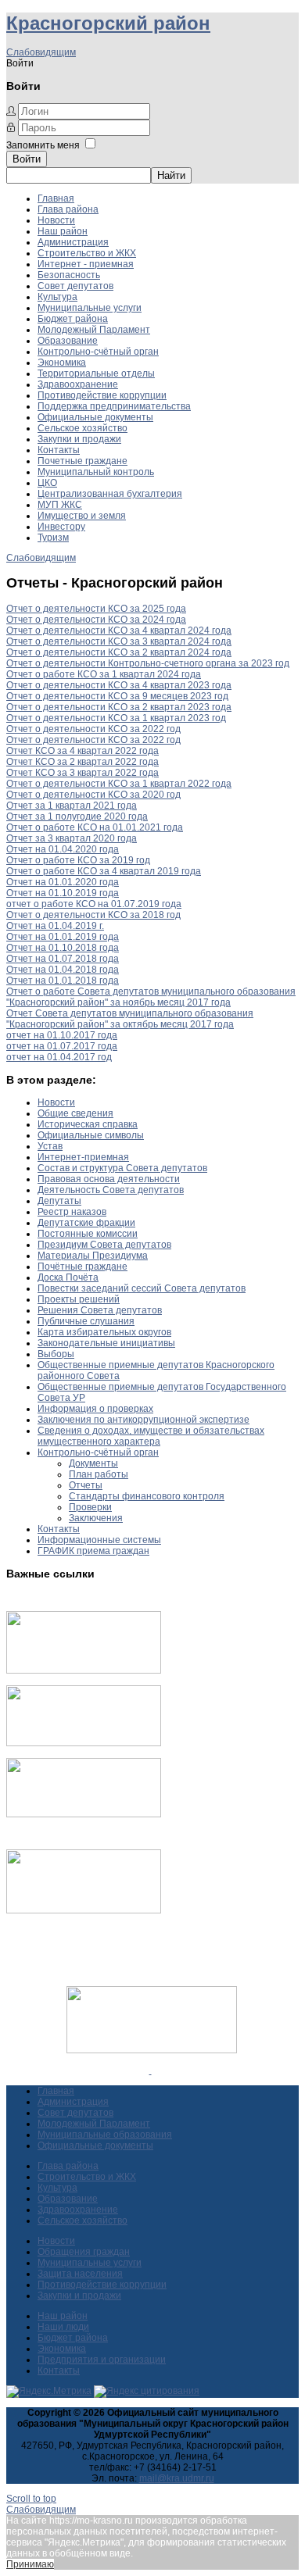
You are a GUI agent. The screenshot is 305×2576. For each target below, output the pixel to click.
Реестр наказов (72, 1212)
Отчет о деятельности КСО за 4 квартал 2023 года (119, 685)
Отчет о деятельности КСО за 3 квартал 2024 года (119, 641)
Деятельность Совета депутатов (111, 1190)
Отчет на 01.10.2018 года (63, 948)
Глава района (68, 209)
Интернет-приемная (83, 1157)
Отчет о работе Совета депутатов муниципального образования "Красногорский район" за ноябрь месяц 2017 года (151, 997)
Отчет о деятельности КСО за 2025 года (96, 609)
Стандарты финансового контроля (147, 1496)
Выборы (56, 1354)
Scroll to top (31, 2499)
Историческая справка (88, 1124)
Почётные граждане (83, 1267)
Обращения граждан (84, 2252)
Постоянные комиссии (88, 1234)
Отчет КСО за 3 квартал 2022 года (83, 773)
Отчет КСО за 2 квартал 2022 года (83, 762)
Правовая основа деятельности (109, 1179)
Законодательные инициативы (106, 1343)
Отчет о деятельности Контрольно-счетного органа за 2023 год (148, 663)
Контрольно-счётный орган (98, 352)
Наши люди (63, 2327)
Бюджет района (73, 319)
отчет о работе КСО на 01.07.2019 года (94, 904)
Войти (27, 159)
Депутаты (59, 1201)
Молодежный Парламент (94, 330)
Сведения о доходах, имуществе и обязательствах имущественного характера (151, 1436)
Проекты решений (79, 1299)
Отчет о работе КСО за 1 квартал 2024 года (104, 674)
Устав (50, 1146)
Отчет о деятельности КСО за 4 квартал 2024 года (119, 631)
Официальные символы (91, 1135)
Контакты (59, 450)
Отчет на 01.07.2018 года (63, 959)
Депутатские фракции (86, 1223)
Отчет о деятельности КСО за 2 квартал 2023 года (119, 707)
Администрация (73, 242)
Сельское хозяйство (83, 428)
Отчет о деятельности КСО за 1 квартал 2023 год (116, 718)
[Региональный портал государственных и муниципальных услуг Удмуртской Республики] (84, 1743)
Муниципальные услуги (90, 308)
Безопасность (69, 275)
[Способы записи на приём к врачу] (84, 1814)
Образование (68, 341)
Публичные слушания (86, 1321)
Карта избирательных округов (104, 1332)
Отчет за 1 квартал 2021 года (72, 806)
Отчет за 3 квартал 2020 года (72, 838)
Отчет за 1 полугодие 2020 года (77, 816)
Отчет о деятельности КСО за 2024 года (96, 620)
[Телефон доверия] (84, 1910)
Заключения (96, 1518)
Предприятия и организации (102, 2360)
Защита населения (80, 2274)
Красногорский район (108, 23)
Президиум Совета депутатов (104, 1245)
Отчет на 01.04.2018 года (63, 970)
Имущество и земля (82, 516)
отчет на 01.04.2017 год (59, 1057)
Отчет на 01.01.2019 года (63, 937)
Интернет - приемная (86, 264)
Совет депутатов (75, 286)
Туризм (53, 538)
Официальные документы (95, 417)
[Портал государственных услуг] (84, 1670)
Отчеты (86, 1485)
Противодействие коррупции (102, 395)
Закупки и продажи (79, 439)
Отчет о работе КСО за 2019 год (78, 860)
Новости (56, 220)
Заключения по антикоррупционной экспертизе (144, 1420)
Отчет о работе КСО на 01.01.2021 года (95, 827)
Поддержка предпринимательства (114, 406)
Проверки (90, 1507)
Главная (56, 198)
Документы (93, 1463)
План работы (99, 1474)
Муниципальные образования (105, 2135)
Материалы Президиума (93, 1256)
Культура (57, 297)
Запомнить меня (43, 145)
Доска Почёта (68, 1277)
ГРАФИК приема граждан (93, 1551)
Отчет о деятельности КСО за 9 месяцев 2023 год (117, 696)
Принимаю (30, 2564)
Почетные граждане (83, 461)
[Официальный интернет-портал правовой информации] (151, 2070)
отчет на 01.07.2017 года (62, 1046)
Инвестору (61, 527)
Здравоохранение (78, 384)
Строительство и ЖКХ (87, 253)
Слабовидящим (41, 52)
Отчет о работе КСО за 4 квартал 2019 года (104, 871)
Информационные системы (99, 1540)
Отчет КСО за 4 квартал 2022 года (83, 751)
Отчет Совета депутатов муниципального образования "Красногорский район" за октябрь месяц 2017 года (130, 1019)
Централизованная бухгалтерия (110, 494)
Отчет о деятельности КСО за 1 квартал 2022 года (119, 784)
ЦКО (47, 483)
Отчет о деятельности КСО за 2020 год (93, 795)
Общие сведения (75, 1113)
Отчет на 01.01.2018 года (63, 981)
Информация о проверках (95, 1409)
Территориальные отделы (96, 373)
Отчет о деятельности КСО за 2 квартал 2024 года (119, 652)
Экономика (62, 363)
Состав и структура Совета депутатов (122, 1168)
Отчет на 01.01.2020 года (63, 882)
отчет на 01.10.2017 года (62, 1035)
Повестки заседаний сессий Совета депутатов (142, 1288)
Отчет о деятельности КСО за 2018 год (93, 915)
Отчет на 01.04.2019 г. (55, 926)
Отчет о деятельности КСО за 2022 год (93, 729)
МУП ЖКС (60, 505)
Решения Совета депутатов (100, 1310)
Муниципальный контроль (96, 472)
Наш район (63, 231)
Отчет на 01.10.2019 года (63, 893)
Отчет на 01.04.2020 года (63, 849)
